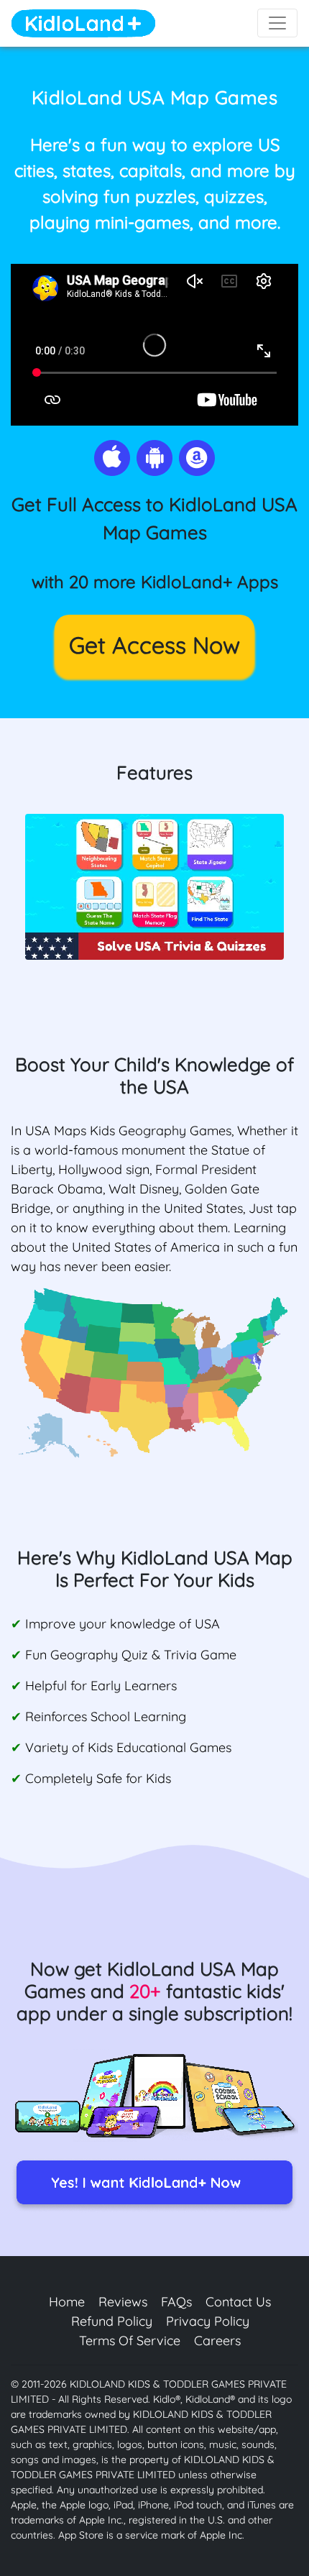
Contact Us (238, 2302)
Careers (217, 2341)
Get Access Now (154, 645)
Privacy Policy (208, 2321)
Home (67, 2302)
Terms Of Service (130, 2341)
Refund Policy (112, 2321)
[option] (154, 887)
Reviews (123, 2302)
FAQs (176, 2302)
